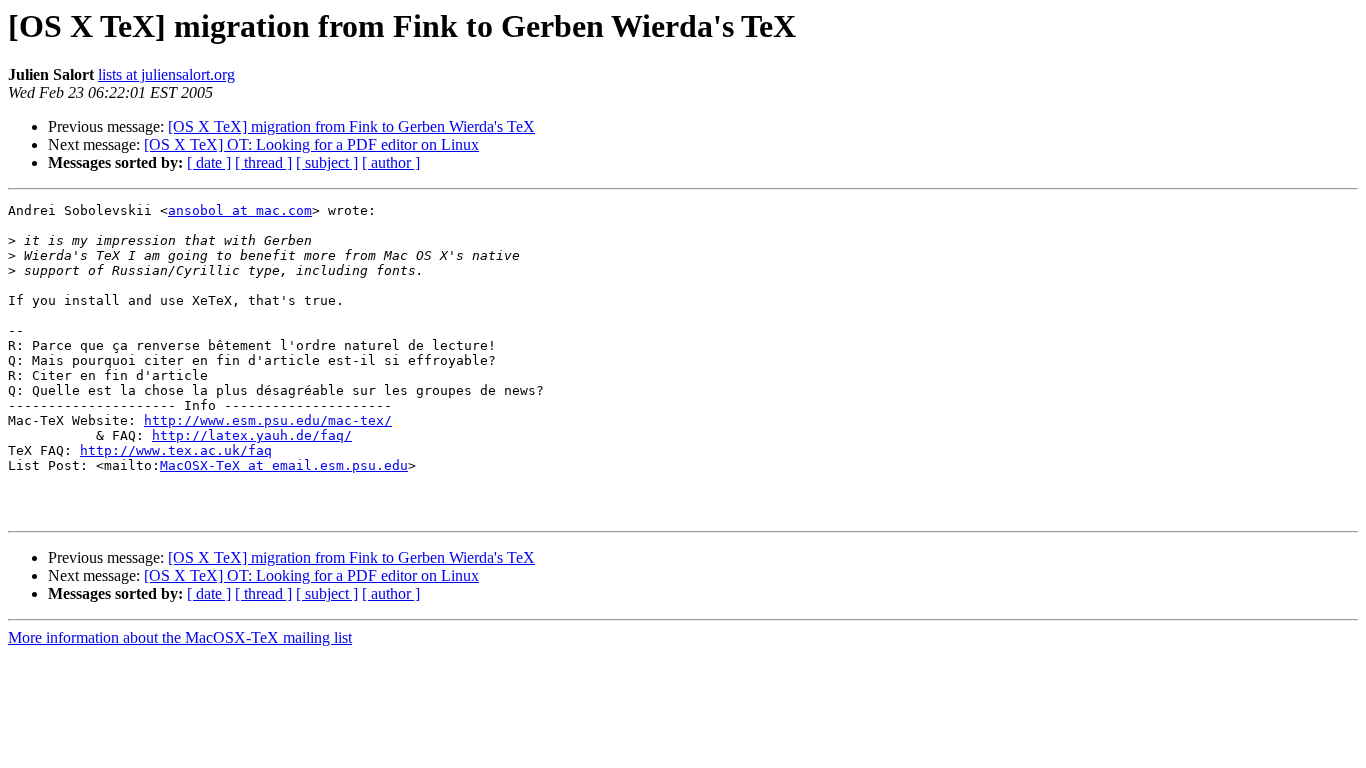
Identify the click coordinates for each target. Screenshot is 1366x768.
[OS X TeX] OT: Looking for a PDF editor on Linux (311, 144)
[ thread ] (263, 162)
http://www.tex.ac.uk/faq (176, 450)
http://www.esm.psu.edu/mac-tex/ (268, 420)
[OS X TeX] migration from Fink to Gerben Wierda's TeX (351, 126)
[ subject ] (327, 162)
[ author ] (391, 162)
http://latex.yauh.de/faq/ (252, 435)
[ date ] (209, 162)
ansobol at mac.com (240, 210)
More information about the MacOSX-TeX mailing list (180, 637)
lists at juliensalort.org (166, 74)
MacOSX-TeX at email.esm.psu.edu (284, 465)
